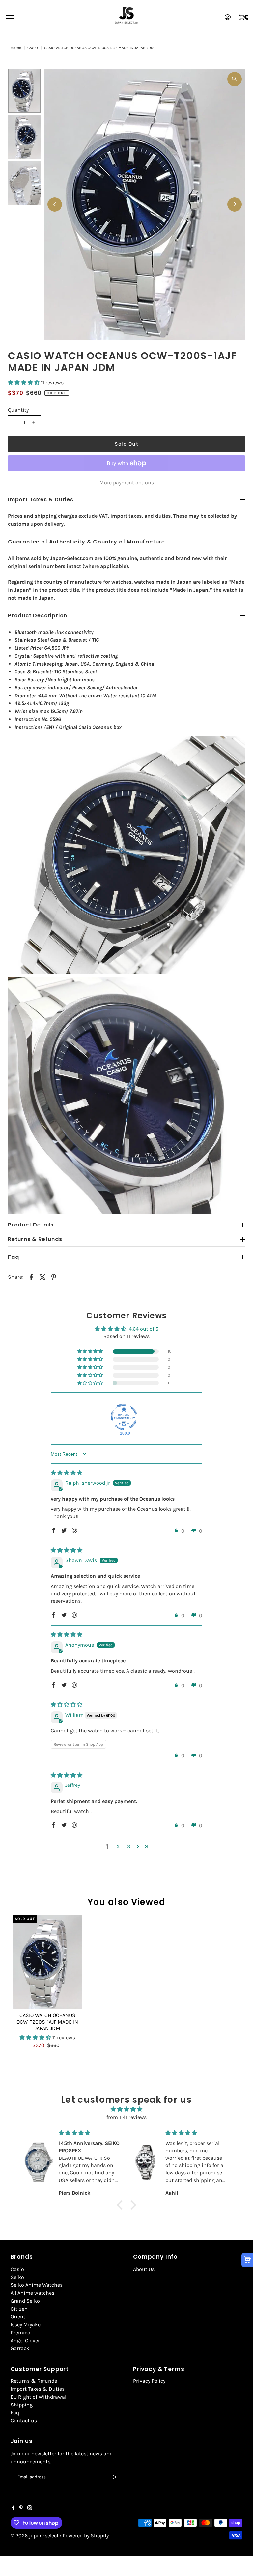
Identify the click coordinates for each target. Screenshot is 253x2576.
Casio (17, 2269)
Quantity (18, 410)
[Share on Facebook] (31, 1277)
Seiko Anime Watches (37, 2285)
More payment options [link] (127, 483)
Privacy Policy (149, 2381)
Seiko (17, 2277)
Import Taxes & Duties (38, 2389)
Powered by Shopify (86, 2536)
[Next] (235, 204)
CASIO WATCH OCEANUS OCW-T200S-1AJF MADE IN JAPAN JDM (47, 2021)
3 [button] (129, 1846)
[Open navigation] (10, 17)
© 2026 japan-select (35, 2536)
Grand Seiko (25, 2301)
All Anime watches (32, 2293)
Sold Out (126, 444)
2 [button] (118, 1846)
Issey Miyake (26, 2325)
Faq (15, 2413)
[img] (67, 1473)
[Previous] (55, 204)
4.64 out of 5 (144, 1329)
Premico (20, 2332)
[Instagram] (30, 2508)
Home (16, 48)
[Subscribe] (112, 2477)
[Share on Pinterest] (54, 1277)
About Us (144, 2269)
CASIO (33, 48)
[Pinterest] (21, 2508)
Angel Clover (25, 2340)
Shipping (22, 2405)
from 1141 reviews (126, 2117)
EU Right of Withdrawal (38, 2397)
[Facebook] (14, 2508)
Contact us (24, 2421)
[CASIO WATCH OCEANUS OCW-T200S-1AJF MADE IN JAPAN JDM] (47, 1962)
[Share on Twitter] (42, 1277)
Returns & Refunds (34, 2381)
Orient (18, 2317)
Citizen (19, 2309)
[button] (24, 382)
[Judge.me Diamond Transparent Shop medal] (124, 1417)
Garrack (20, 2348)
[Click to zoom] (235, 79)
